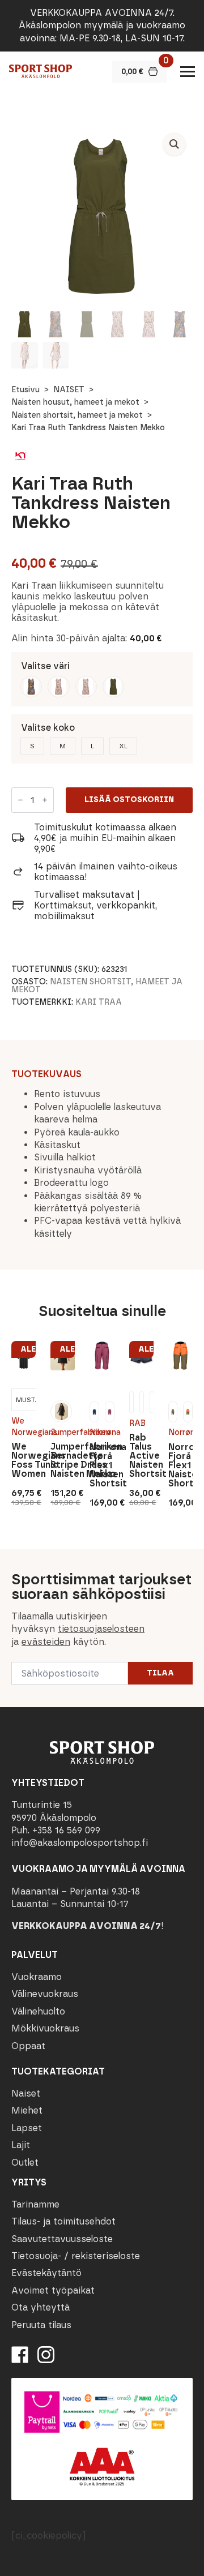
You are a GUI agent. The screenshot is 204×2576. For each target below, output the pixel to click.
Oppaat (28, 2046)
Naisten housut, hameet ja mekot (75, 402)
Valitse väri (45, 666)
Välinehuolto (38, 2011)
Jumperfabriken (63, 1432)
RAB (137, 1423)
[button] (174, 144)
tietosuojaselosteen (101, 1629)
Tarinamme (35, 2204)
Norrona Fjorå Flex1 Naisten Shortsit (180, 1465)
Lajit (21, 2145)
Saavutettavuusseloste (62, 2239)
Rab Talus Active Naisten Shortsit (141, 1456)
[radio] (31, 687)
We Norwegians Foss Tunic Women (24, 1460)
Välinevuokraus (45, 1994)
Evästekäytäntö (46, 2273)
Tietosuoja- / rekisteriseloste (76, 2256)
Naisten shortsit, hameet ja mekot (77, 415)
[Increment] (45, 800)
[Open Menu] (188, 71)
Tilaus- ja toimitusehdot (63, 2221)
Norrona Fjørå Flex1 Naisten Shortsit (102, 1465)
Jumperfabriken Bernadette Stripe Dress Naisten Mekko (63, 1460)
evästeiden (46, 1642)
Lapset (27, 2128)
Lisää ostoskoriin (129, 800)
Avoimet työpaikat (53, 2290)
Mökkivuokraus (45, 2028)
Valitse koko (48, 728)
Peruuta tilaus (41, 2325)
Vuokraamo (37, 1977)
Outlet (25, 2163)
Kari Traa (99, 1002)
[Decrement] (20, 800)
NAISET (69, 390)
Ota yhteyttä (41, 2307)
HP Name (12, 1558)
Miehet (27, 2110)
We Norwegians (24, 1427)
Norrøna (102, 1432)
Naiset (26, 2093)
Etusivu (25, 390)
